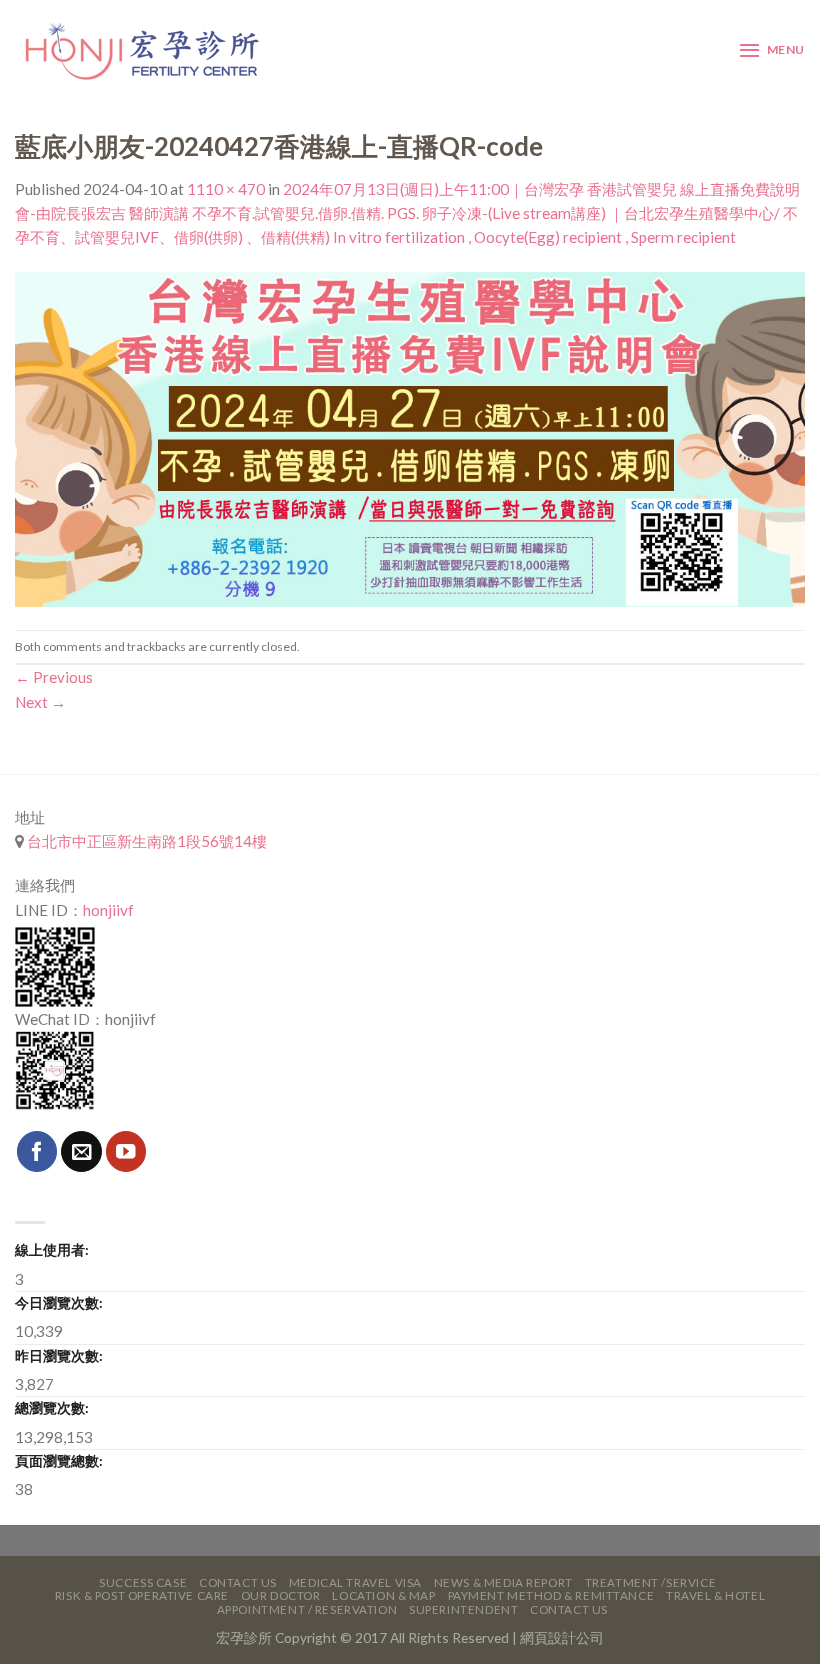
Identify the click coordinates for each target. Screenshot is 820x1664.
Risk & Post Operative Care (142, 1595)
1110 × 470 (226, 189)
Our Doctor (281, 1595)
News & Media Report (503, 1582)
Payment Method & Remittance (551, 1595)
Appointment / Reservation (307, 1609)
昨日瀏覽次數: (59, 1355)
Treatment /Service (650, 1582)
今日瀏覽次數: (59, 1302)
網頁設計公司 (562, 1637)
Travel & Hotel (715, 1595)
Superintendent (463, 1609)
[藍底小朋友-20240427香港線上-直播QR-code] (410, 437)
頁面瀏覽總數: (59, 1460)
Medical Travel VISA (355, 1582)
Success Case (143, 1582)
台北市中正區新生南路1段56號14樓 (145, 841)
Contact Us (238, 1582)
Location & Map (383, 1595)
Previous (54, 677)
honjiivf (108, 910)
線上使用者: (52, 1249)
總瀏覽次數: (52, 1407)
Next (40, 702)
